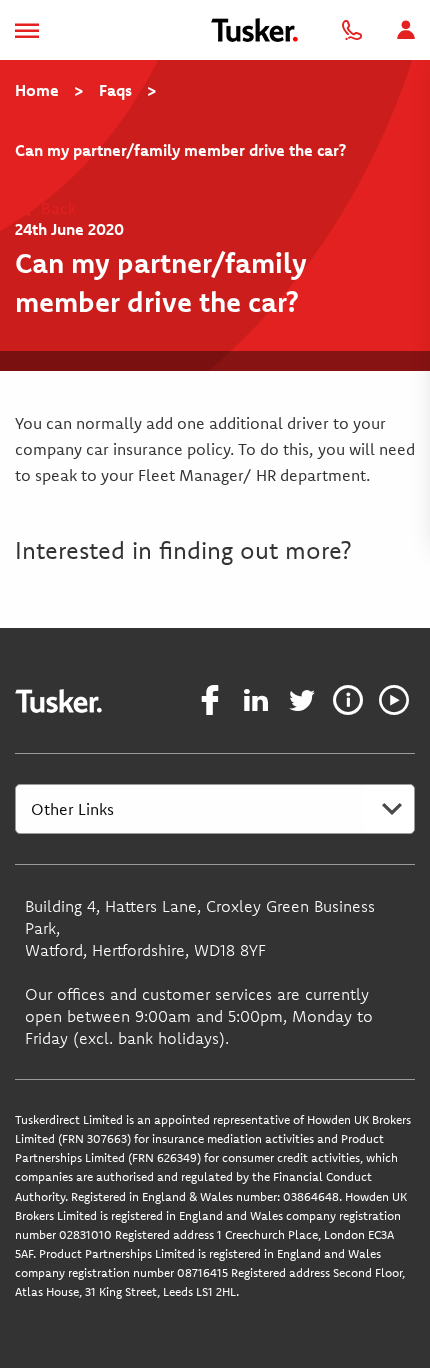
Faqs (115, 90)
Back (56, 208)
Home (37, 90)
